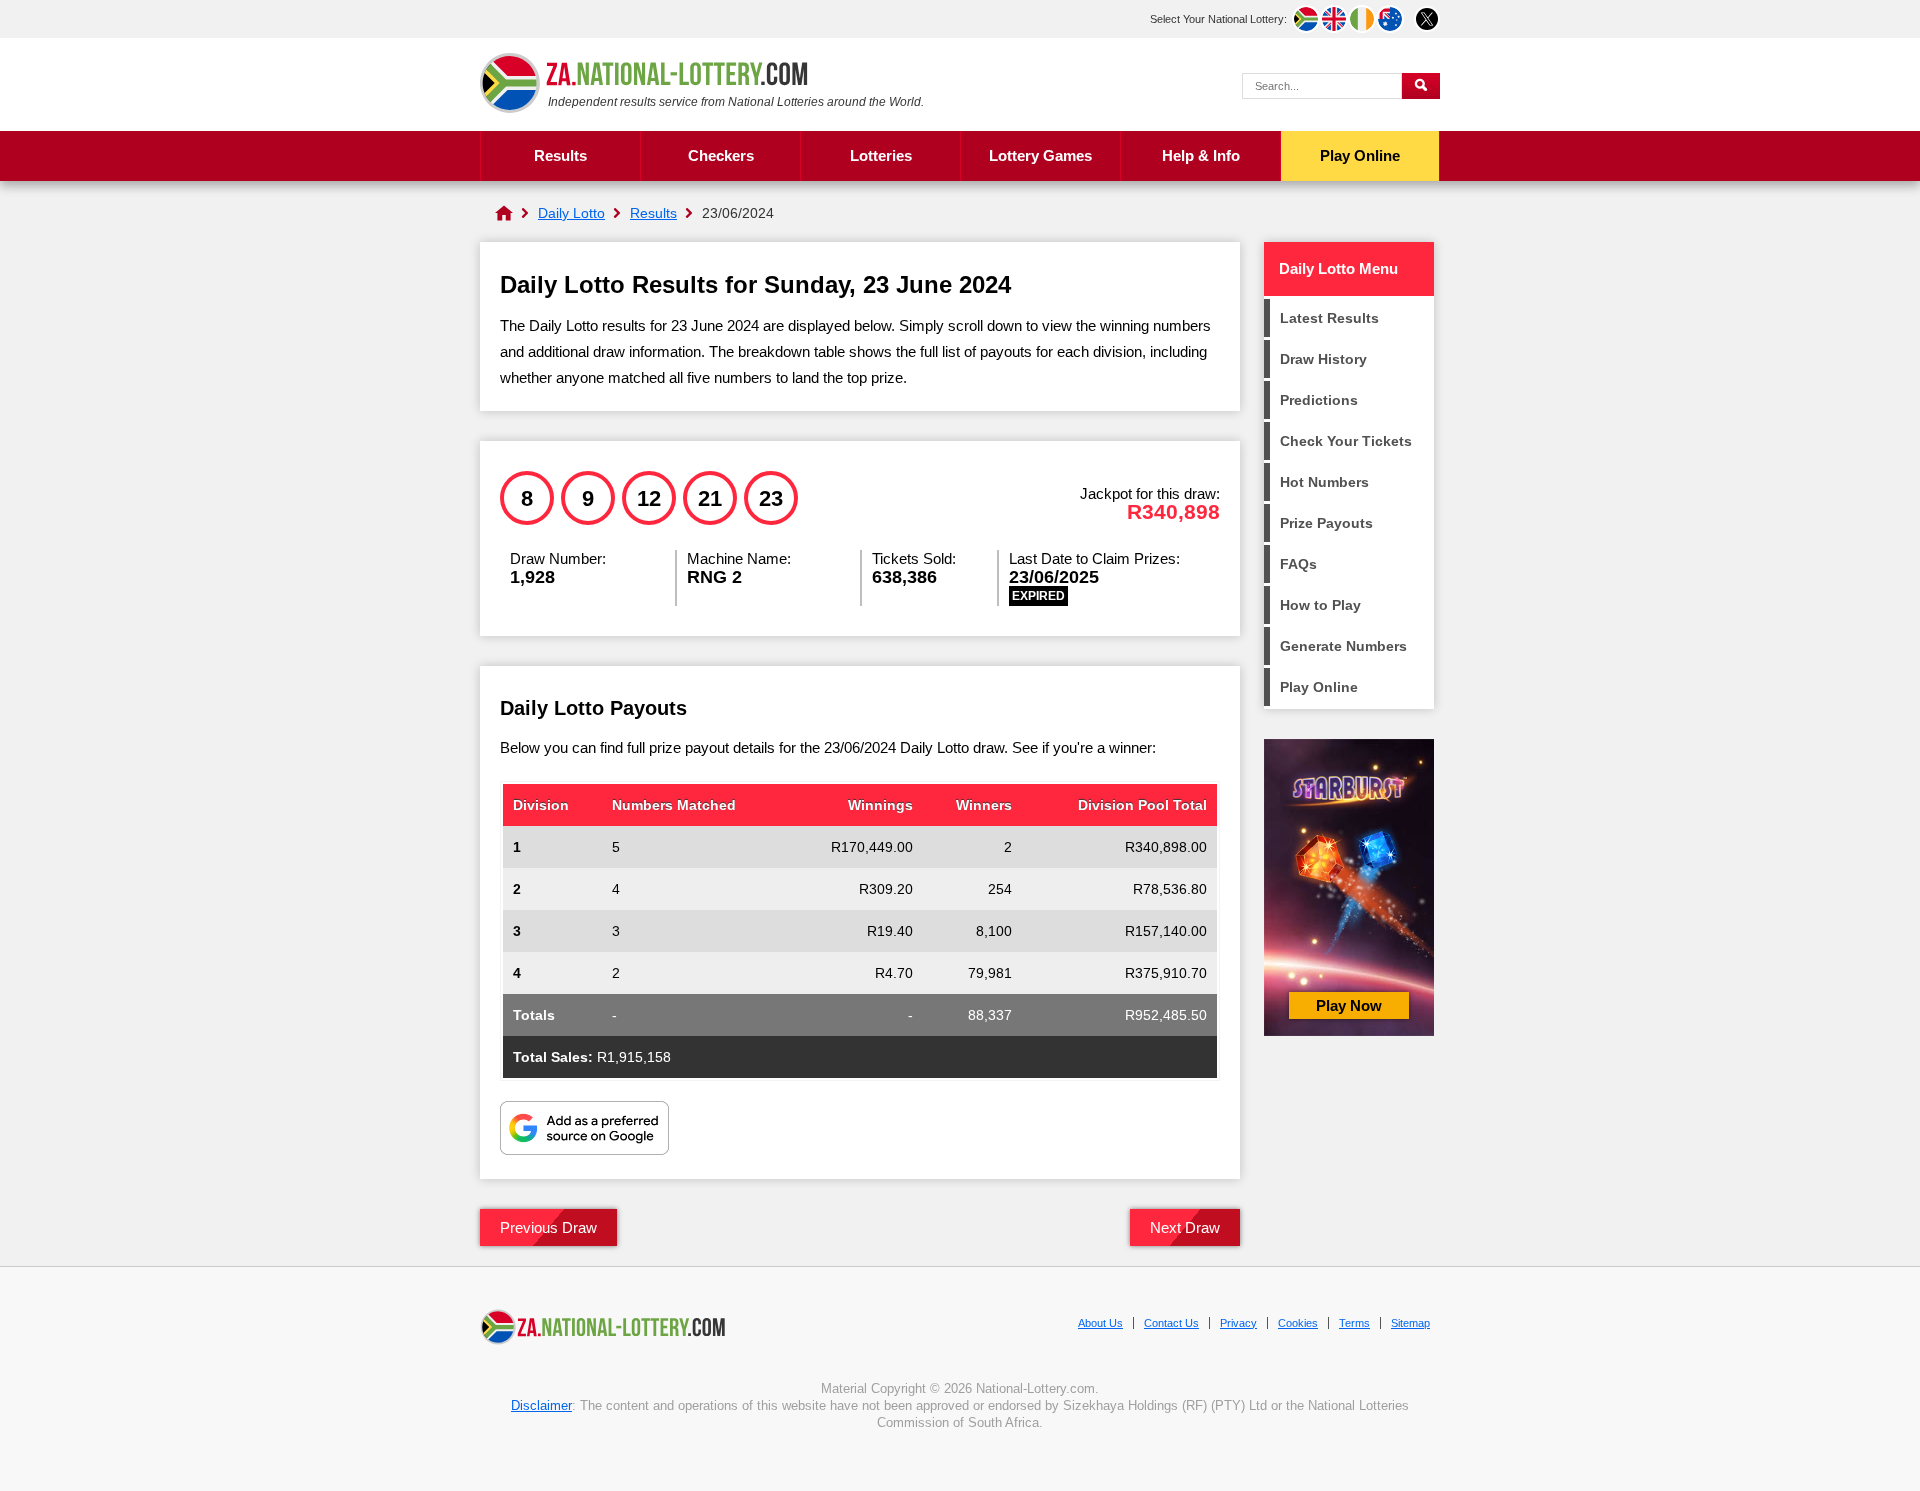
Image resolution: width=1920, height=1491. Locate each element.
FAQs (1298, 564)
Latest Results (1329, 318)
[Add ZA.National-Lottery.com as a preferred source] (584, 1130)
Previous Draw (548, 1227)
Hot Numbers (1324, 482)
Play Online (1360, 155)
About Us (1100, 1323)
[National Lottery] (504, 213)
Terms (1354, 1323)
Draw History (1323, 359)
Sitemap (1410, 1323)
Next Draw (1185, 1227)
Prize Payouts (1326, 523)
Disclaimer (541, 1405)
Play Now (1349, 1005)
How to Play (1320, 605)
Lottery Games (1040, 155)
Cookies (1298, 1323)
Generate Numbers (1343, 646)
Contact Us (1171, 1323)
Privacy (1238, 1323)
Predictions (1319, 400)
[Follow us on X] (1427, 19)
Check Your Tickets (1346, 441)
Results (560, 155)
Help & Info (1201, 155)
